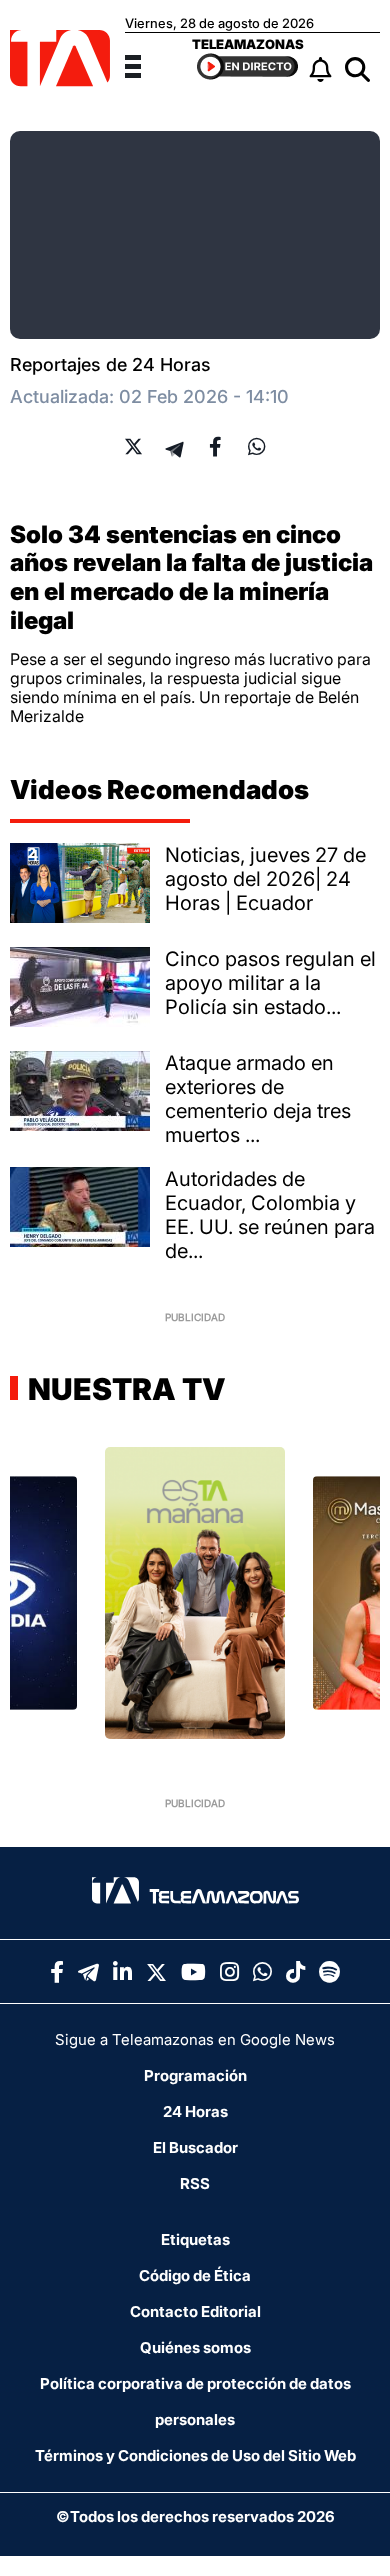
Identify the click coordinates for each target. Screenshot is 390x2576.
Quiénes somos (195, 2347)
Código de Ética (195, 2275)
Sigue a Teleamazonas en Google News (195, 2039)
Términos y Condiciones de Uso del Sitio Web (195, 2455)
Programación (195, 2075)
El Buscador (195, 2147)
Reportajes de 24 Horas (110, 364)
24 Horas (195, 2111)
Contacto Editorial (195, 2311)
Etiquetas (195, 2239)
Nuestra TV (124, 1389)
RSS (195, 2183)
